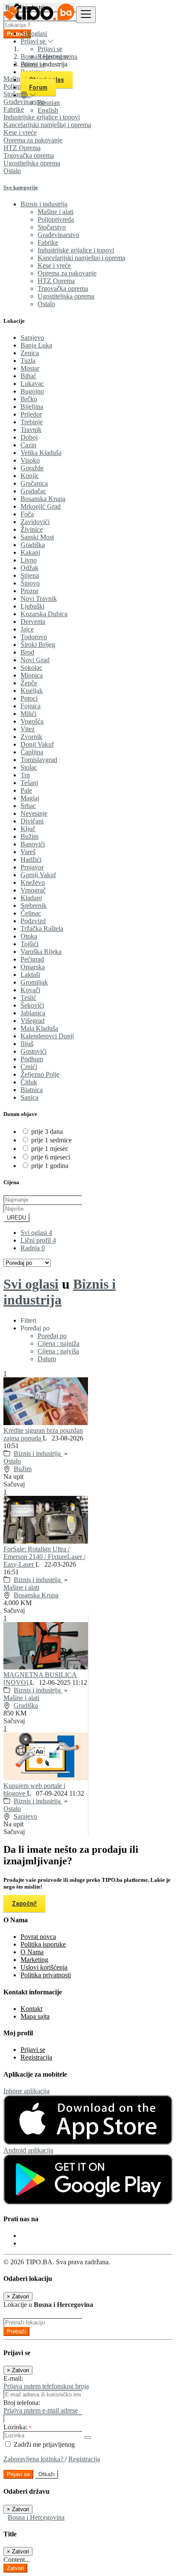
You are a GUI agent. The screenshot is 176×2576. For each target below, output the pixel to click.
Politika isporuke (43, 1944)
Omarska (33, 967)
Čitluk (29, 1082)
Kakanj (30, 552)
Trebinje (32, 422)
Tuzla (28, 361)
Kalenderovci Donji (47, 1036)
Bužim (29, 836)
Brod (27, 652)
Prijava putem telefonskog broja (46, 2386)
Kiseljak (32, 691)
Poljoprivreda (56, 219)
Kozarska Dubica (44, 614)
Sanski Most (37, 537)
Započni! (24, 1904)
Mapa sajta (35, 2016)
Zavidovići (35, 522)
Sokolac (31, 668)
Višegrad (32, 1021)
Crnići (29, 1067)
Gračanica (34, 483)
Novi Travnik (39, 598)
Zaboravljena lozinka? (34, 2459)
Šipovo (30, 583)
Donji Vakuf (37, 744)
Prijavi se (50, 49)
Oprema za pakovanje (33, 140)
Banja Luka (36, 345)
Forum (38, 87)
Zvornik (31, 737)
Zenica (30, 353)
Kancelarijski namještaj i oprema (47, 125)
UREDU (16, 1218)
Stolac (29, 767)
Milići (28, 714)
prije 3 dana (47, 1132)
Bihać (28, 376)
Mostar (30, 368)
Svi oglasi (34, 33)
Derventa (33, 622)
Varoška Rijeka (41, 952)
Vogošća (32, 721)
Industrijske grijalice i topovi (76, 250)
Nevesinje (34, 813)
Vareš (28, 852)
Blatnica (32, 1090)
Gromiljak (34, 982)
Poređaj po (52, 1336)
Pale (26, 790)
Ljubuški (32, 606)
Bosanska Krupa (43, 499)
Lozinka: (18, 2427)
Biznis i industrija (60, 1292)
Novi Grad (35, 660)
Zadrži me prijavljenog (43, 2444)
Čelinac (31, 913)
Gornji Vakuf (38, 875)
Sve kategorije (21, 187)
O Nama (32, 1952)
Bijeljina (32, 407)
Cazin (28, 445)
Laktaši (30, 975)
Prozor (29, 591)
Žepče (29, 683)
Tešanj (29, 783)
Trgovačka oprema (29, 155)
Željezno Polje (40, 1074)
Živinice (32, 529)
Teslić (28, 998)
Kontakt (31, 2009)
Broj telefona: (22, 2403)
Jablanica (33, 1013)
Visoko (30, 460)
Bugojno (32, 391)
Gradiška (33, 545)
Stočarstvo (52, 227)
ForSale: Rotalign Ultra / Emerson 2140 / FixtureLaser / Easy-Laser (44, 1557)
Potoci (29, 698)
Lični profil (38, 1240)
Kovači (30, 990)
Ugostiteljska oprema (32, 163)
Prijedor (31, 414)
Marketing (34, 1960)
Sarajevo (32, 338)
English (48, 110)
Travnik (31, 430)
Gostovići (34, 1051)
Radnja (33, 1248)
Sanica (29, 1097)
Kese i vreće (20, 132)
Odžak (29, 568)
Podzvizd (33, 921)
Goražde (32, 468)
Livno (29, 560)
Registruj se (53, 57)
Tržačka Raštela (42, 929)
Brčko (29, 399)
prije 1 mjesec (50, 1149)
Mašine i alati (56, 212)
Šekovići (32, 1005)
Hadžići (31, 859)
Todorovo (34, 637)
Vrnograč (33, 890)
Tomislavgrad (39, 760)
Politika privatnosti (46, 1975)
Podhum (32, 1059)
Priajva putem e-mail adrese (41, 2410)
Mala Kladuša (39, 1028)
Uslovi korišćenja (44, 1967)
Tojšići (29, 944)
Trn (25, 775)
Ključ (28, 829)
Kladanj (31, 898)
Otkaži (47, 2474)
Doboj (29, 437)
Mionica (32, 675)
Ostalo (12, 171)
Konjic (30, 476)
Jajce (27, 629)
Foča (27, 514)
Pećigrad (32, 959)
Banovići (33, 844)
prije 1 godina (50, 1166)
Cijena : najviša (58, 1351)
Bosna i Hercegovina (36, 2517)
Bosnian (49, 103)
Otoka (29, 936)
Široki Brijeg (38, 645)
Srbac (28, 806)
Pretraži (16, 2331)
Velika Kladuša (41, 453)
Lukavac (32, 384)
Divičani (32, 821)
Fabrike (48, 242)
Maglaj (30, 798)
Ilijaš (27, 1044)
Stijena (30, 575)
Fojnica (31, 706)
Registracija (36, 2057)
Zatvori (15, 2568)
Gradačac (33, 491)
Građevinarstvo (58, 235)
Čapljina (32, 752)
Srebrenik (34, 906)
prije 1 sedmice (51, 1140)
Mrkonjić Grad (41, 506)
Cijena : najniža (59, 1343)
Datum (47, 1359)
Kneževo (33, 882)
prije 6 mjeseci (51, 1157)
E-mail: (13, 2378)
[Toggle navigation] (86, 15)
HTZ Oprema (22, 148)
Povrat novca (38, 1937)
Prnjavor (32, 867)
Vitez (28, 729)
